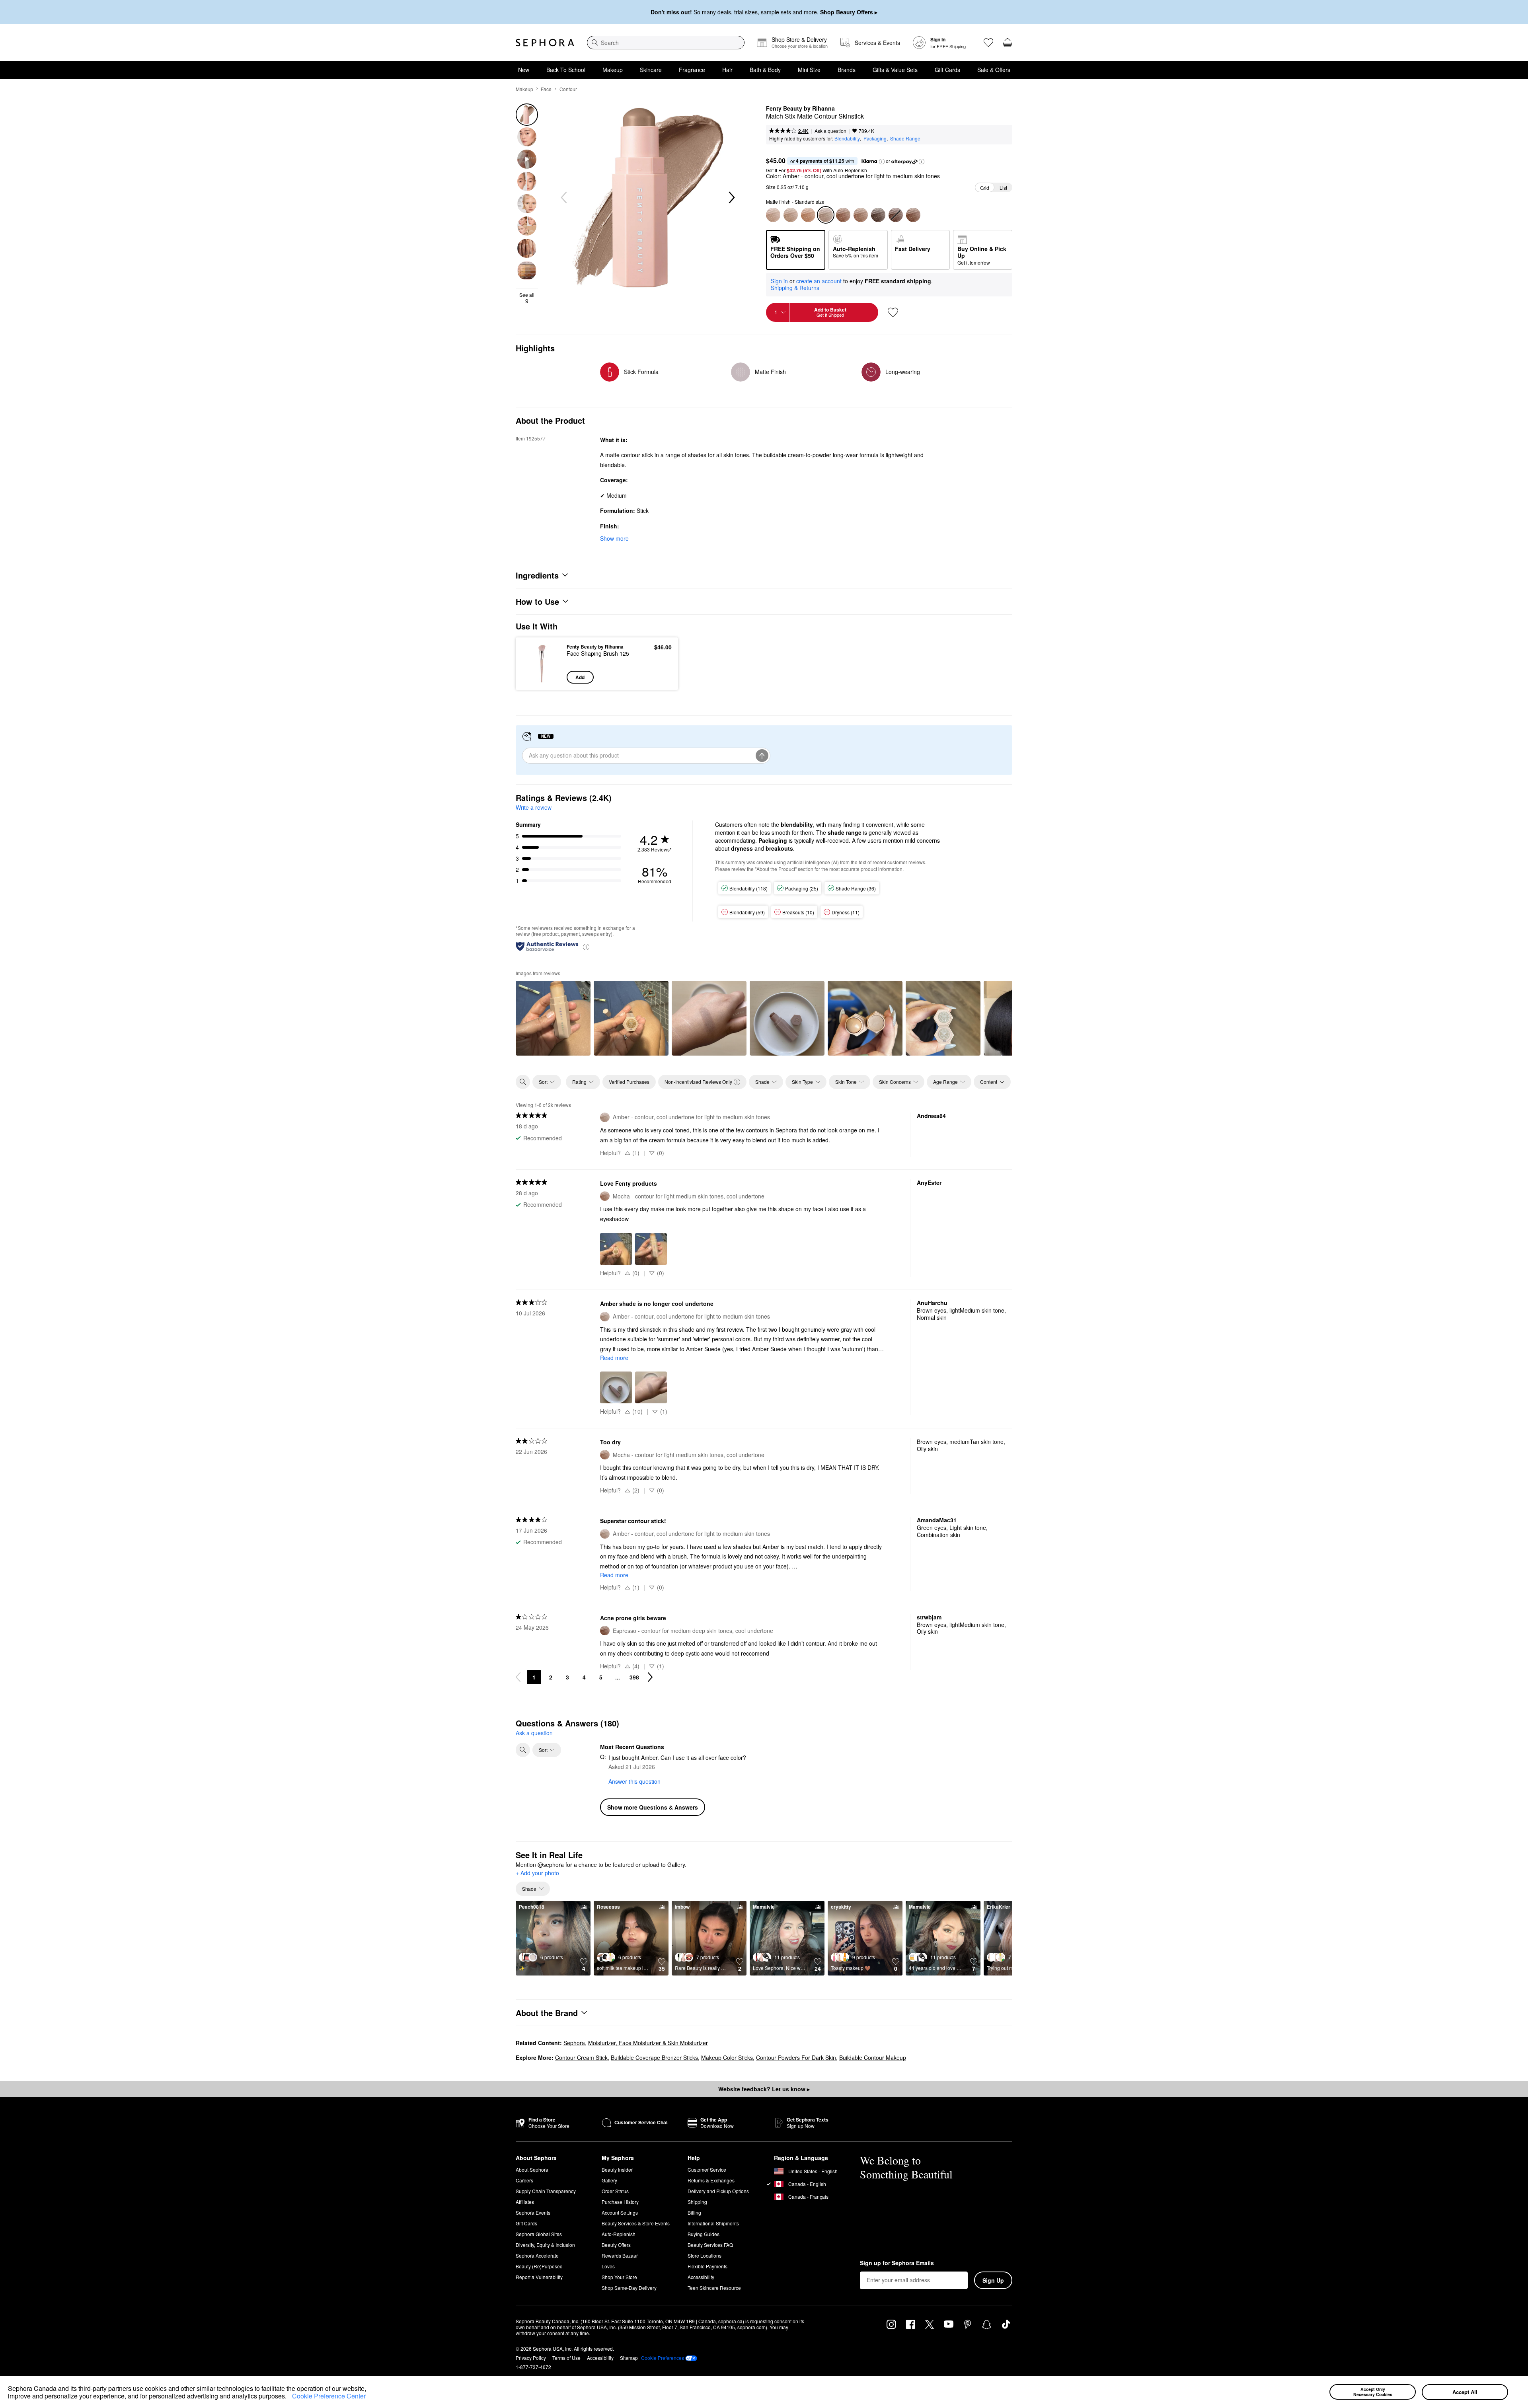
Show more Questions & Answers (653, 1807)
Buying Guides (704, 2234)
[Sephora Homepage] (545, 43)
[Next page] (650, 1677)
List (1003, 188)
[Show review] (553, 1018)
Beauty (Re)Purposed (539, 2266)
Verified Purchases (629, 1082)
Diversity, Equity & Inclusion (545, 2245)
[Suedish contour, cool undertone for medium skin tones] (808, 215)
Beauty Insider (617, 2169)
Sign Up (993, 2280)
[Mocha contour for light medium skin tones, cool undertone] (861, 215)
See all (527, 298)
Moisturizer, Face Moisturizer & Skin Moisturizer (648, 2043)
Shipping (697, 2202)
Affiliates (525, 2202)
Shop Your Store (619, 2277)
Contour (568, 89)
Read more (614, 1358)
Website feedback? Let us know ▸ (764, 2089)
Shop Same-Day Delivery (629, 2288)
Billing (694, 2212)
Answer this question (634, 1781)
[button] (289, 2397)
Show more (614, 538)
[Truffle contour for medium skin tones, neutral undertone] (843, 215)
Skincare (651, 70)
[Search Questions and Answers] (523, 1750)
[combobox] (666, 43)
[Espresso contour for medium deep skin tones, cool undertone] (913, 215)
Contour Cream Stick (581, 2057)
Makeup (613, 70)
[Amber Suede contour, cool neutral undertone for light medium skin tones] (791, 215)
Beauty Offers (616, 2245)
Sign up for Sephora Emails (897, 2263)
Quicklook (542, 678)
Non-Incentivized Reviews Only (698, 1082)
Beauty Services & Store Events (636, 2223)
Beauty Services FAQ (710, 2245)
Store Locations (705, 2255)
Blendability (847, 138)
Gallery (609, 2180)
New (524, 70)
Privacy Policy (531, 2358)
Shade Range (905, 138)
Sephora (574, 2043)
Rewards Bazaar (620, 2255)
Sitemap (629, 2358)
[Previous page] (518, 1677)
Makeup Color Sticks (727, 2057)
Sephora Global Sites (539, 2234)
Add (580, 677)
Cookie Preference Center (329, 2396)
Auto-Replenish (619, 2234)
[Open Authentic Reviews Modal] (586, 946)
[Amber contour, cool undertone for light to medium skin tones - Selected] (826, 215)
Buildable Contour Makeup (873, 2057)
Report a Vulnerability (539, 2277)
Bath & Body (765, 70)
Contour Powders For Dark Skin (796, 2057)
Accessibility (701, 2277)
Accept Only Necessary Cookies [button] (1373, 2392)
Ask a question (830, 131)
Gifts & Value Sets (895, 70)
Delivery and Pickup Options (718, 2191)
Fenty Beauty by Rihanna (800, 109)
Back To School (566, 70)
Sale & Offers (994, 70)
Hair (727, 70)
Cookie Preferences (663, 2358)
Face (546, 89)
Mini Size (809, 70)
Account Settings (620, 2212)
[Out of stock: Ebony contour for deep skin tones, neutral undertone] (896, 215)
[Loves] (988, 43)
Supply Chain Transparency (546, 2191)
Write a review (534, 807)
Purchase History (620, 2202)
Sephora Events (533, 2212)
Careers (524, 2180)
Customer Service (707, 2169)
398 (634, 1677)
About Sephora (532, 2169)
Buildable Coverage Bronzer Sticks (654, 2057)
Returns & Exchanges (711, 2180)
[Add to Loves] (893, 312)
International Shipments (713, 2223)
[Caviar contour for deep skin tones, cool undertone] (878, 215)
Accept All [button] (1465, 2392)
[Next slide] (731, 198)
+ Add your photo (537, 1873)
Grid (985, 188)
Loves (608, 2266)
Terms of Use (566, 2358)
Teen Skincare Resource (714, 2288)
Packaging (875, 138)
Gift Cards (947, 70)
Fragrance (692, 70)
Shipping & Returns (795, 288)
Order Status (615, 2191)
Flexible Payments (707, 2266)
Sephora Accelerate (537, 2255)
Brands (847, 70)
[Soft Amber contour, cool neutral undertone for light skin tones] (773, 215)
